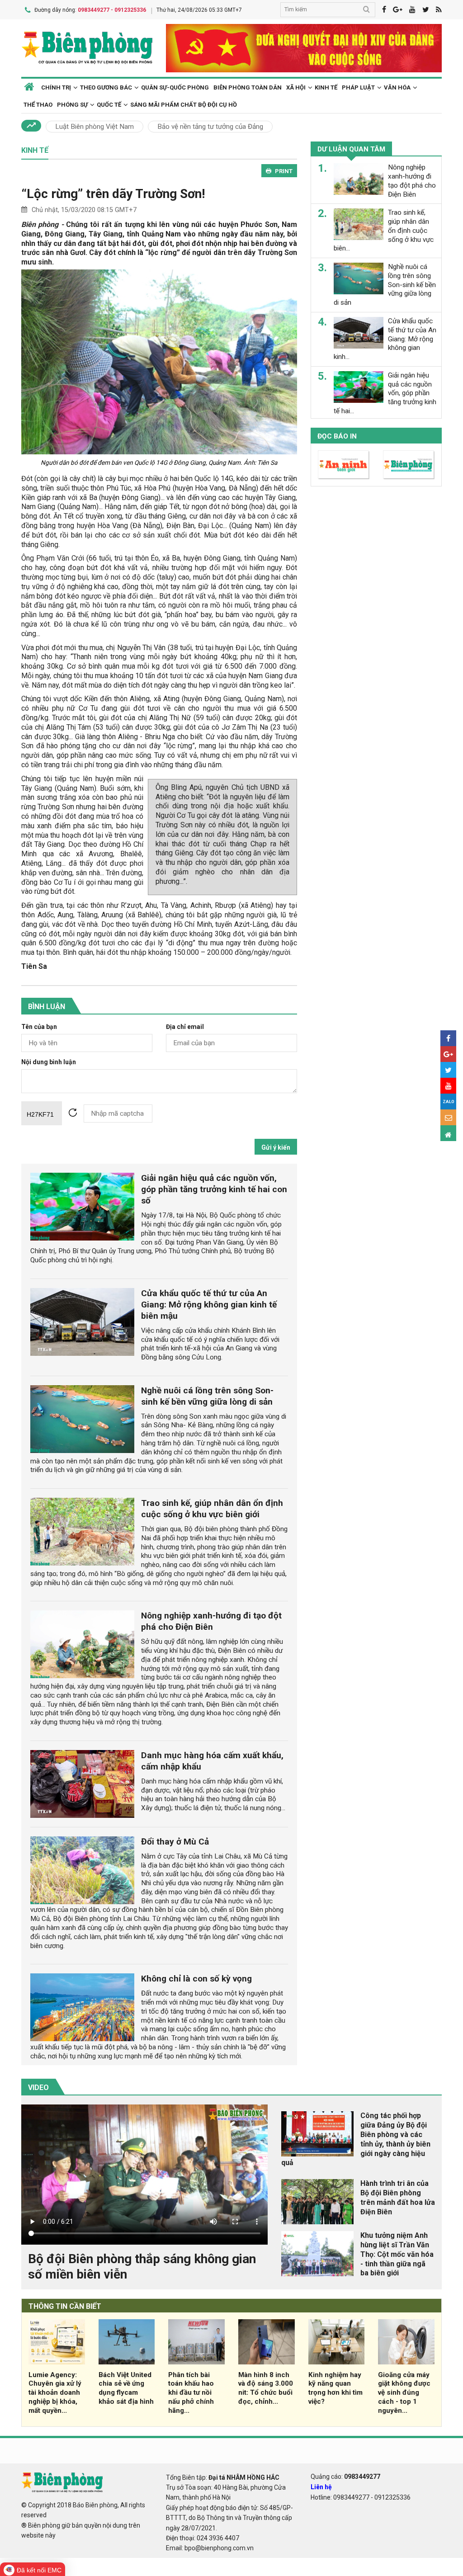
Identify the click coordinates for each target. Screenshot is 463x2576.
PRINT (284, 171)
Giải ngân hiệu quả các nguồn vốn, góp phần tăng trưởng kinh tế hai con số (214, 1189)
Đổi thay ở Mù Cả (175, 1842)
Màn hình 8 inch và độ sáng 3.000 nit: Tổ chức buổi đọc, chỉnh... (266, 2388)
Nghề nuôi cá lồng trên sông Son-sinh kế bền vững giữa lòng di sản (207, 1396)
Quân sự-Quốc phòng (175, 87)
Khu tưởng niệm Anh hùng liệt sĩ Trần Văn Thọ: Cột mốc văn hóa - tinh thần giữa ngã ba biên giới (397, 2254)
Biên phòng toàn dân (248, 87)
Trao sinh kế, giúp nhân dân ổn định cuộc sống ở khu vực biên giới (212, 1509)
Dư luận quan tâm (351, 149)
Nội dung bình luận (49, 1062)
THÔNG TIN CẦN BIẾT (65, 2306)
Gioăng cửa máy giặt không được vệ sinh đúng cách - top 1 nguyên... (404, 2393)
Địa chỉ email (185, 1027)
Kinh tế (326, 87)
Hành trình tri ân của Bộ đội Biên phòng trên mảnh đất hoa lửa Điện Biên (398, 2197)
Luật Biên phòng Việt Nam (94, 127)
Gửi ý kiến (276, 1147)
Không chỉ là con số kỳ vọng (196, 1979)
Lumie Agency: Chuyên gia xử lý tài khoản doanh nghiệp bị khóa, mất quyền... (55, 2393)
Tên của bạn (39, 1027)
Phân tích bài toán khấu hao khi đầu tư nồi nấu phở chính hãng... (191, 2393)
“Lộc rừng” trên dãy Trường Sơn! (113, 194)
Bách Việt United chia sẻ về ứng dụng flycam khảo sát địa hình (126, 2388)
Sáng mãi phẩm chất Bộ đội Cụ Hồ (184, 105)
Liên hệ (321, 2487)
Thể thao (38, 105)
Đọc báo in (337, 436)
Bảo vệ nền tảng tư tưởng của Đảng (210, 127)
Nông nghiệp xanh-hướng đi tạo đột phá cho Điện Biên (211, 1621)
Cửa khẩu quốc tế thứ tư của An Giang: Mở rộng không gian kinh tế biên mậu (209, 1305)
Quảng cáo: (345, 2477)
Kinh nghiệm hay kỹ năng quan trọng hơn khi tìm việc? (335, 2388)
